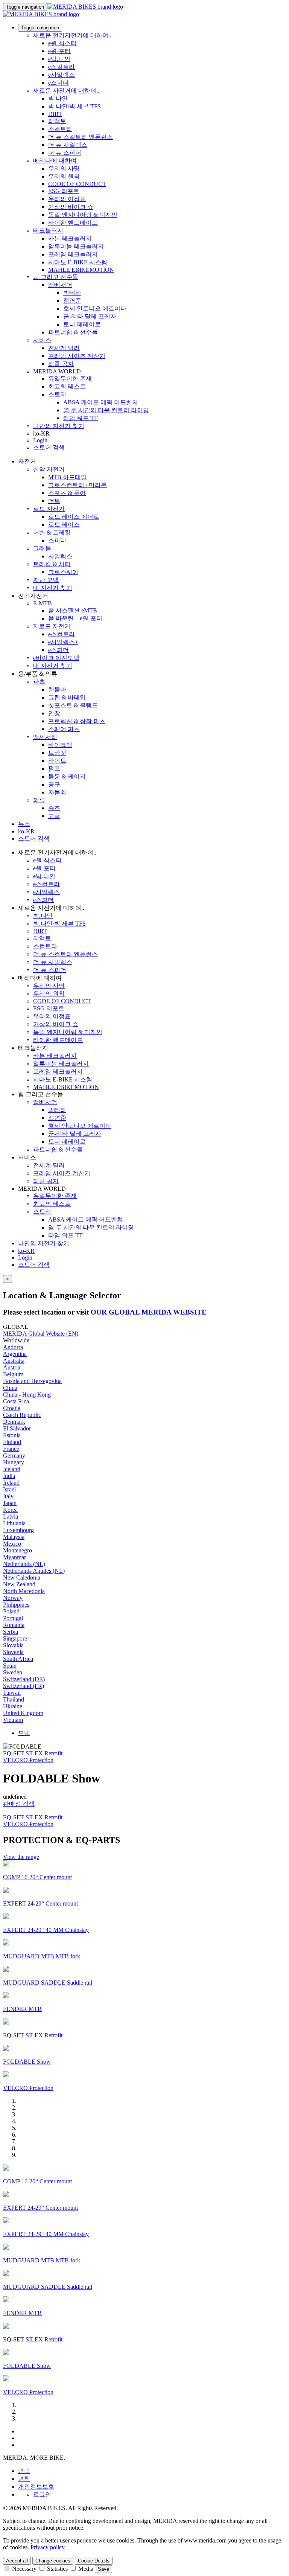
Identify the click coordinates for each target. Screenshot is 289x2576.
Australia (14, 1361)
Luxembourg (18, 1530)
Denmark (14, 1422)
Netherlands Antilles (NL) (34, 1571)
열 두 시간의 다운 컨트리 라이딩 (106, 410)
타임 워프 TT (81, 418)
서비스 (42, 340)
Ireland (11, 1483)
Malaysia (14, 1537)
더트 (54, 501)
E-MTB (43, 603)
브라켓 (57, 753)
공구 (54, 784)
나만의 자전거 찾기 (59, 426)
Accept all (17, 2561)
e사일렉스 (62, 75)
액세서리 (45, 737)
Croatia (12, 1408)
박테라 (72, 293)
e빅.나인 (59, 59)
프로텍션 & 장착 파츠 (77, 721)
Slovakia (13, 1645)
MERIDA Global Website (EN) (41, 1334)
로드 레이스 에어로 (74, 517)
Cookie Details (94, 2561)
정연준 (72, 301)
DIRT (55, 114)
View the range (21, 1857)
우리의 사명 (64, 168)
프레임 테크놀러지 (73, 254)
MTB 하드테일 (68, 477)
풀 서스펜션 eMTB (73, 610)
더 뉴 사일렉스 (68, 145)
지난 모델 (46, 580)
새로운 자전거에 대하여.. (66, 91)
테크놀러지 (48, 231)
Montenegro (17, 1550)
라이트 (57, 761)
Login (40, 440)
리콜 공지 (61, 364)
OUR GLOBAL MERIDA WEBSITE (149, 1312)
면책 (24, 2479)
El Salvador (17, 1428)
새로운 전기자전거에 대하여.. (72, 35)
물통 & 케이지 (67, 776)
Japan (10, 1503)
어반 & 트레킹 (52, 532)
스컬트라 (60, 129)
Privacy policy (48, 2547)
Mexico (12, 1544)
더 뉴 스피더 (65, 153)
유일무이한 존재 (70, 379)
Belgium (13, 1374)
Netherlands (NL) (24, 1564)
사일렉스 (60, 556)
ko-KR (26, 1251)
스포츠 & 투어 (67, 493)
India (9, 1476)
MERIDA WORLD (57, 371)
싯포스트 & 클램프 (73, 705)
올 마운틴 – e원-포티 (75, 618)
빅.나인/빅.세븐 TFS (75, 106)
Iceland (12, 1469)
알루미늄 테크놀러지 (76, 246)
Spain (10, 1666)
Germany (14, 1456)
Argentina (15, 1354)
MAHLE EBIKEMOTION (81, 270)
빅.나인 (58, 98)
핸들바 (57, 689)
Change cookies (53, 2561)
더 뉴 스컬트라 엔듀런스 (81, 137)
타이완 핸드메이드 (73, 223)
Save (103, 2569)
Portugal (13, 1618)
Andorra (13, 1347)
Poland (11, 1611)
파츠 (39, 682)
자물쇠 (57, 792)
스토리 (57, 394)
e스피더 (59, 83)
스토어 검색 (49, 447)
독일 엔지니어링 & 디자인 (83, 215)
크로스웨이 (63, 572)
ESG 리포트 (64, 191)
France (11, 1449)
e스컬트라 (62, 67)
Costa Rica (16, 1401)
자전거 (27, 461)
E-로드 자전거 (52, 626)
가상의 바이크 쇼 (71, 207)
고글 (54, 816)
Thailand (14, 1699)
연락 (24, 2471)
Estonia (12, 1435)
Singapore (15, 1638)
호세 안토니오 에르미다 (95, 308)
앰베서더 (60, 285)
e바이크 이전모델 (56, 658)
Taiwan (12, 1693)
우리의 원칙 (64, 176)
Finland (12, 1442)
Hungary (14, 1462)
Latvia (11, 1517)
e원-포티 (59, 51)
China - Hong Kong (27, 1395)
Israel (9, 1489)
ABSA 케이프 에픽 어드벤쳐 (101, 402)
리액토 (57, 121)
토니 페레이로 (82, 324)
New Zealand (19, 1584)
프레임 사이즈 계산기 (77, 356)
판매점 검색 (19, 1804)
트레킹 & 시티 (52, 564)
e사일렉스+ (63, 642)
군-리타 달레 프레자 (90, 316)
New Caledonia (22, 1577)
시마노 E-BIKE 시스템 (78, 262)
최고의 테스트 (67, 386)
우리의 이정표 (67, 199)
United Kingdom (23, 1713)
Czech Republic (22, 1415)
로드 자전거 (49, 509)
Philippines (16, 1605)
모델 (24, 1733)
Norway (13, 1598)
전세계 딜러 (64, 348)
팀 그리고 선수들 (56, 277)
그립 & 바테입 (67, 697)
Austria (12, 1367)
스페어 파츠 (64, 729)
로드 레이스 (64, 525)
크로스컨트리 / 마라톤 (78, 485)
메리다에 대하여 (55, 161)
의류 (39, 800)
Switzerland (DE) (24, 1679)
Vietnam (13, 1720)
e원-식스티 (62, 43)
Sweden (13, 1672)
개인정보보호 (36, 2487)
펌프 (54, 769)
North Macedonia (24, 1591)
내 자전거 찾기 (53, 588)
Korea (10, 1510)
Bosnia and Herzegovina (32, 1381)
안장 (54, 713)
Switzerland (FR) (24, 1686)
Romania (14, 1625)
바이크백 (60, 745)
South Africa (18, 1659)
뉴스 (24, 824)
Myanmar (14, 1557)
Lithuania (14, 1523)
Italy (8, 1496)
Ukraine (13, 1706)
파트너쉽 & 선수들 (73, 332)
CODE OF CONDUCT (77, 184)
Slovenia (13, 1652)
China (10, 1388)
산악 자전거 (49, 469)
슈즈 (54, 808)
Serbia (11, 1632)
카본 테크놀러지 (70, 238)
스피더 (57, 540)
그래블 (42, 548)
